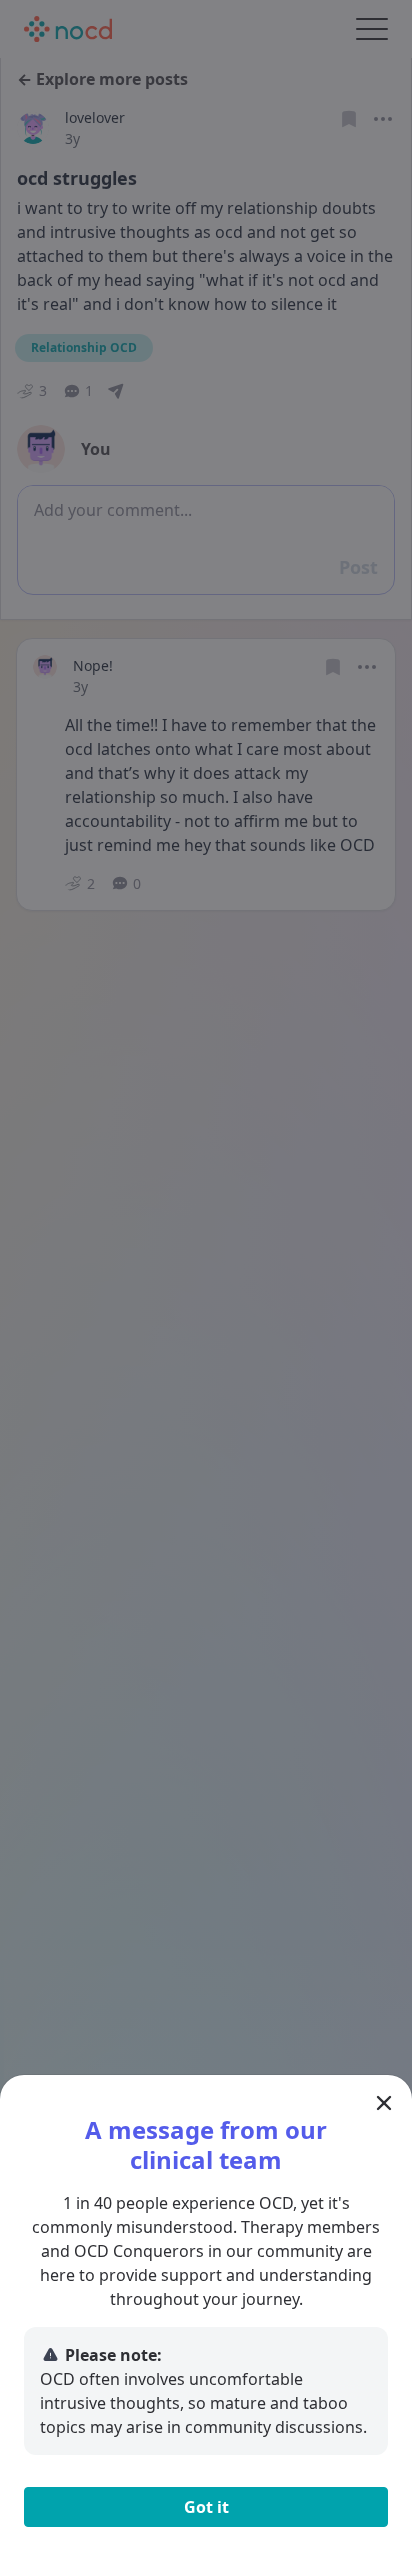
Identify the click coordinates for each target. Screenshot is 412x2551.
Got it (206, 2507)
